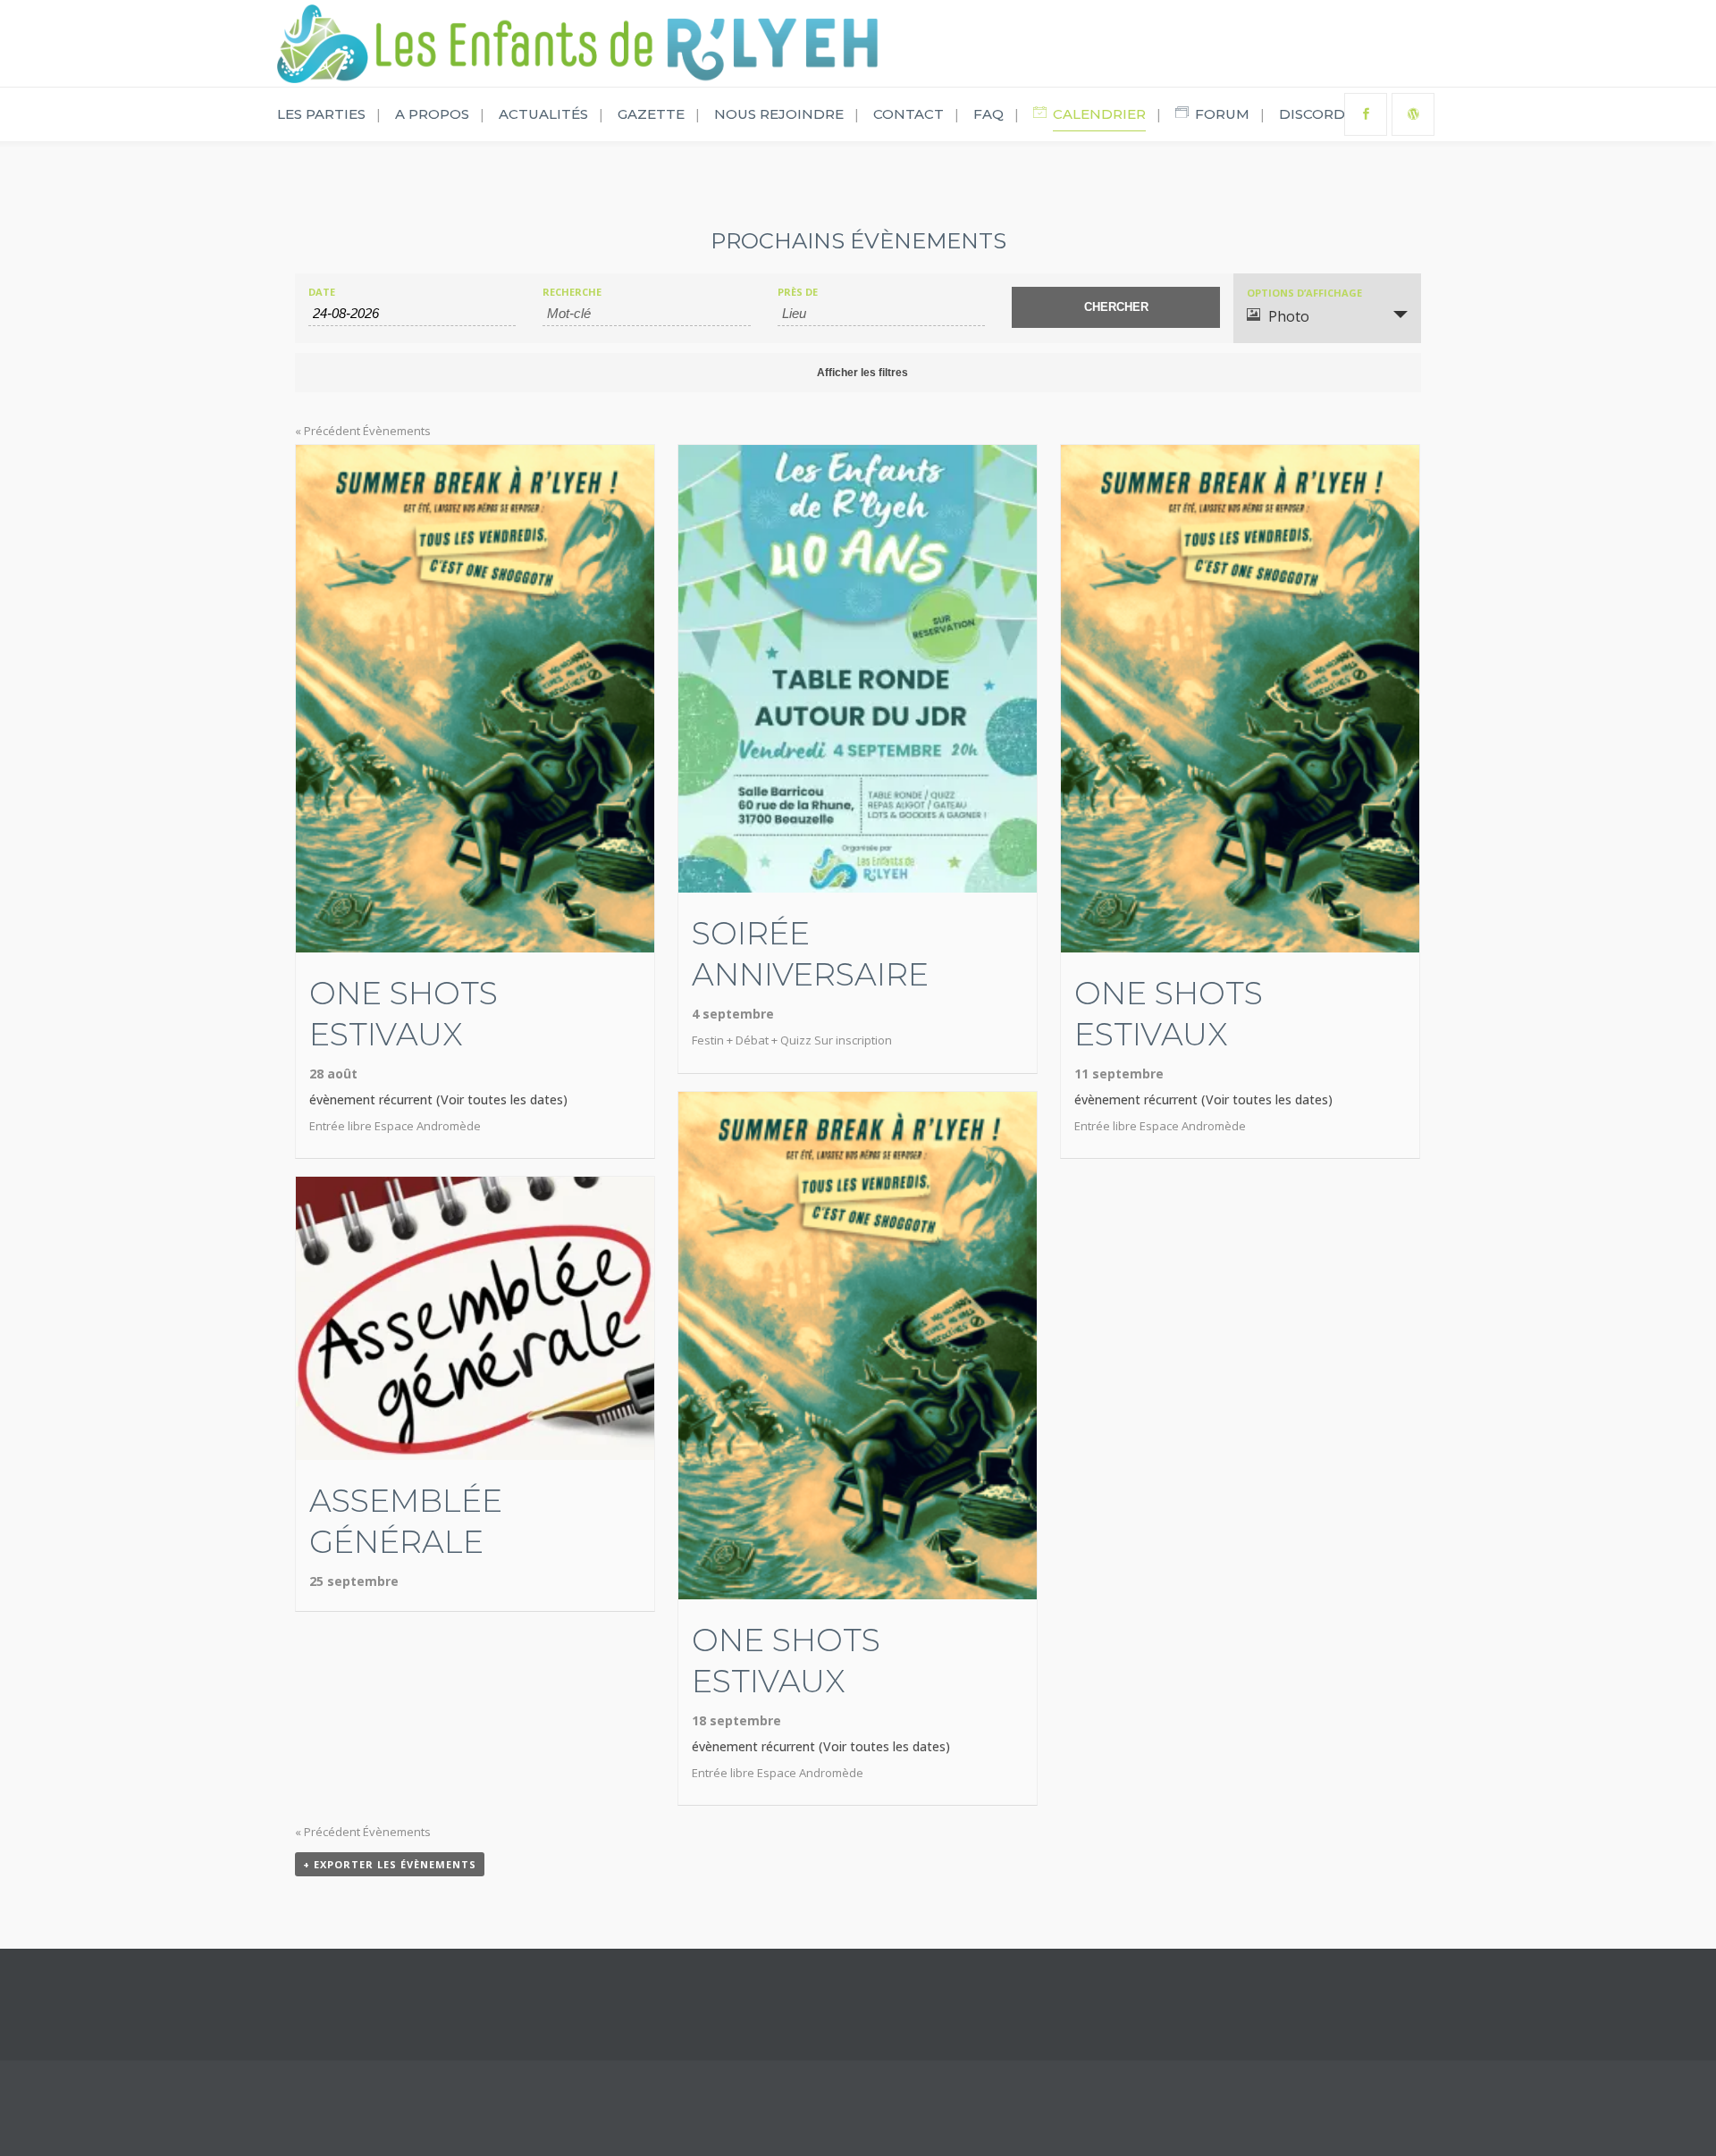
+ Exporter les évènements (390, 1864)
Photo (1289, 316)
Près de (798, 292)
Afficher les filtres (862, 373)
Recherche (572, 292)
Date (322, 292)
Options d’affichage (1304, 293)
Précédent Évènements (363, 431)
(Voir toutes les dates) (502, 1099)
